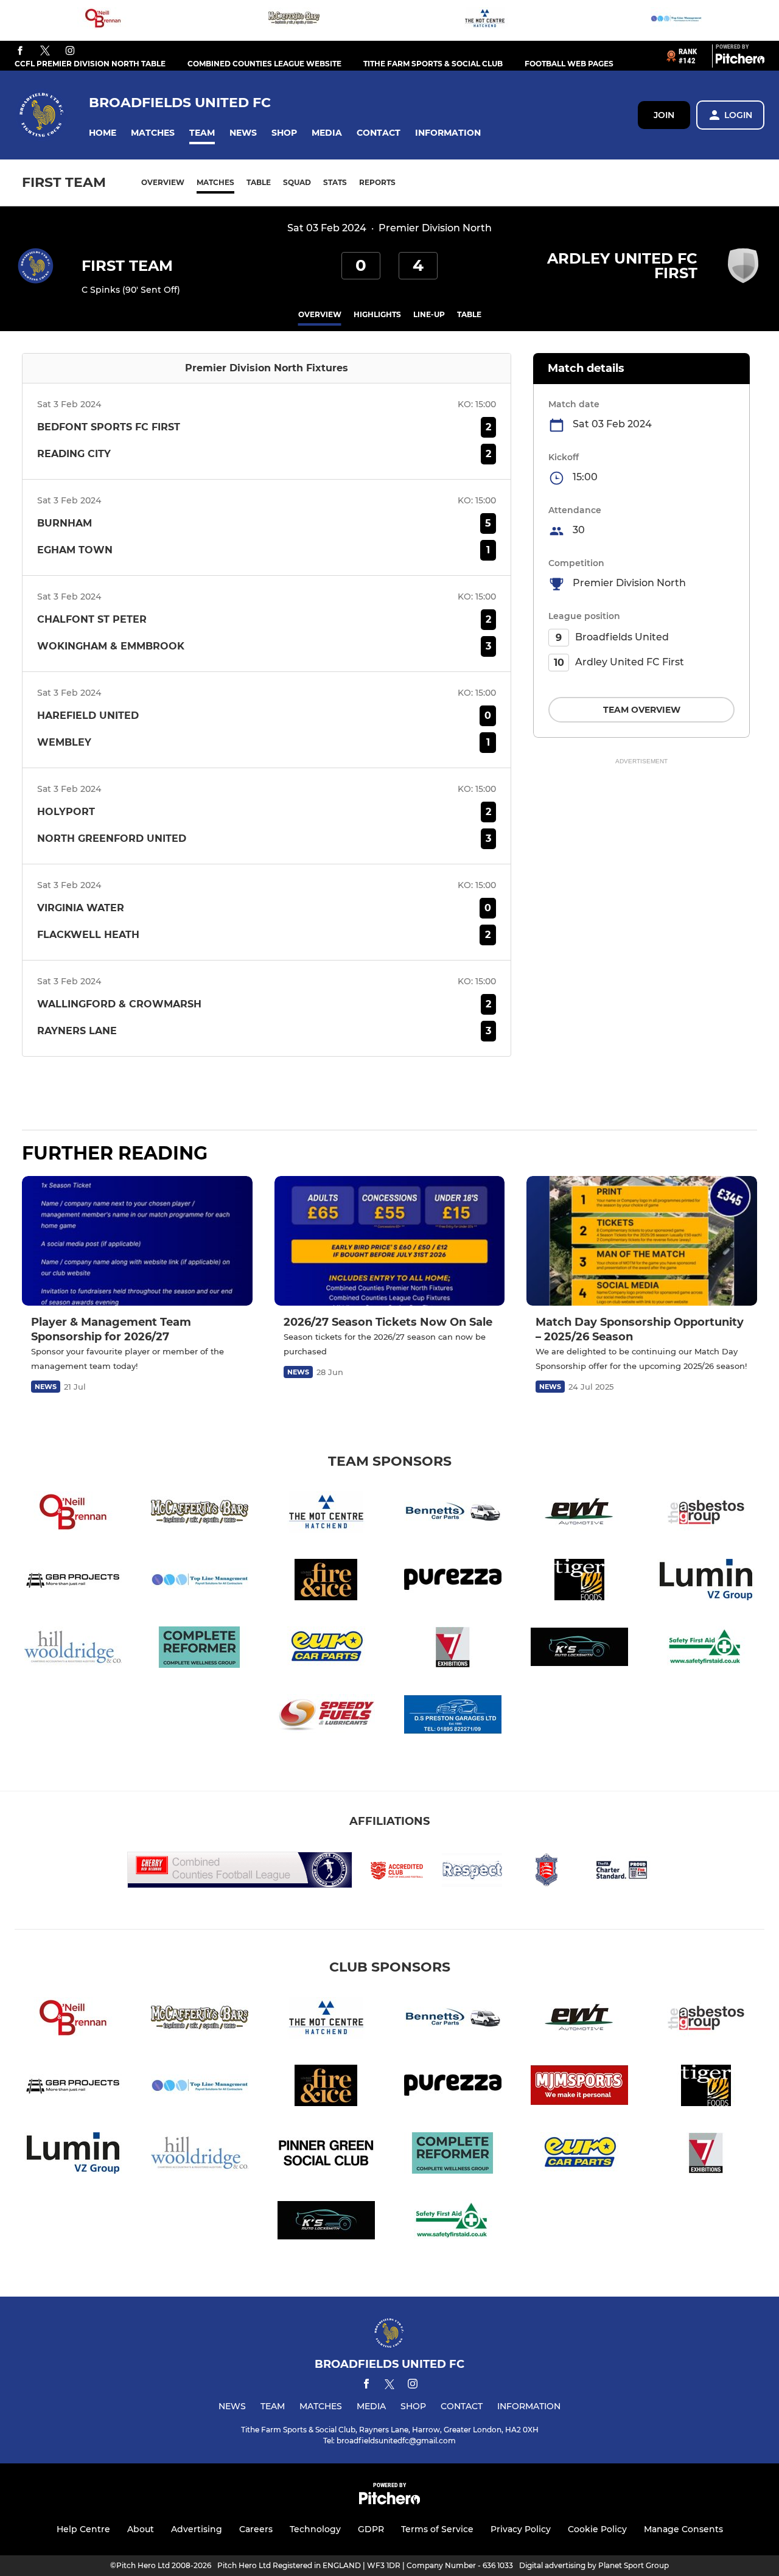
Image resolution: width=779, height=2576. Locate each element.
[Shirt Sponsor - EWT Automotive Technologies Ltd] (579, 1514)
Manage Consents (683, 2529)
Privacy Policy (521, 2529)
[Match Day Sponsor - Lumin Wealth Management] (706, 1582)
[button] (103, 133)
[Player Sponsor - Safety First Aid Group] (706, 1649)
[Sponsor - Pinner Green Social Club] (326, 2155)
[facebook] (20, 51)
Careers (256, 2529)
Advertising (197, 2529)
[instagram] (70, 51)
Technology (315, 2529)
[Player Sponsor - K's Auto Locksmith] (579, 1649)
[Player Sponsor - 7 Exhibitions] (453, 1649)
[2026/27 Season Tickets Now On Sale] (390, 1241)
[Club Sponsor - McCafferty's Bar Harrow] (294, 20)
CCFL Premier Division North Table (90, 64)
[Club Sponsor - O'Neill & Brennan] (103, 20)
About (141, 2529)
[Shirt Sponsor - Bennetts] (453, 1514)
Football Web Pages (569, 64)
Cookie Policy (597, 2529)
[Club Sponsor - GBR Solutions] (73, 1582)
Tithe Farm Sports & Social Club (433, 64)
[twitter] (45, 51)
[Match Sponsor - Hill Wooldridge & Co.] (73, 1649)
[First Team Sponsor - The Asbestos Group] (706, 1514)
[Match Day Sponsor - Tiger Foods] (579, 1582)
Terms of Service (437, 2529)
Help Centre (83, 2529)
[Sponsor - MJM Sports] (579, 2088)
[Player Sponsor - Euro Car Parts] (326, 1649)
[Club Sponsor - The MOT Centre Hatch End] (485, 20)
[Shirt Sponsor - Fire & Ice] (326, 1582)
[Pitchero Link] (740, 61)
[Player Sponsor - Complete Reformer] (200, 1649)
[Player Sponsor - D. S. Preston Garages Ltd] (453, 1717)
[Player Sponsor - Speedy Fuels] (326, 1717)
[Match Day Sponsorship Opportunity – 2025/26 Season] (642, 1241)
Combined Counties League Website (264, 64)
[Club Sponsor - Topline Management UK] (676, 20)
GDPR (371, 2529)
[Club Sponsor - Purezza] (453, 1582)
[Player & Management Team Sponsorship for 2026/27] (137, 1241)
